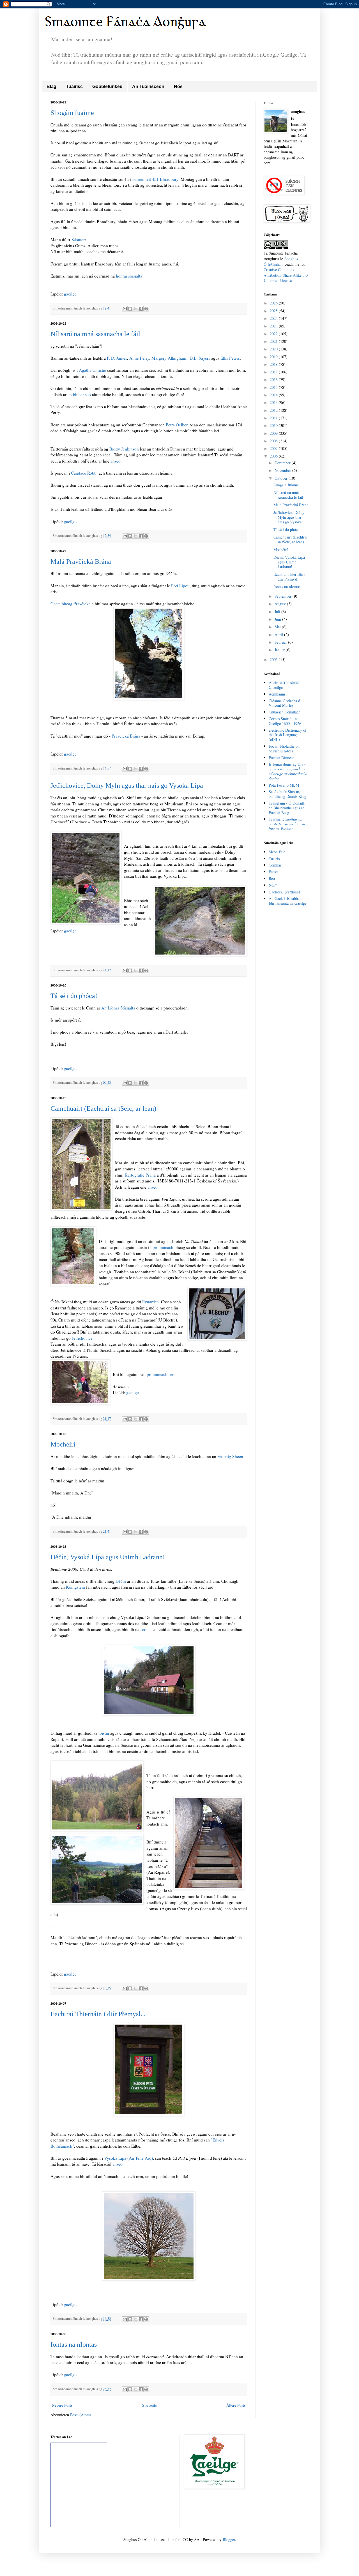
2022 (274, 334)
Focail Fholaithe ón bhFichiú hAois (284, 748)
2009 (274, 433)
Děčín (121, 1581)
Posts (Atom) (81, 2415)
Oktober (282, 478)
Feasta (274, 872)
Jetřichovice (82, 1338)
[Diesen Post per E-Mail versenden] (125, 309)
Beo (272, 878)
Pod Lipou (180, 586)
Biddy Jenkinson (124, 449)
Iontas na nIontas (74, 2344)
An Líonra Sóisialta (119, 1008)
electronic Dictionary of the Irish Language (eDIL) (288, 735)
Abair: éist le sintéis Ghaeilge (284, 685)
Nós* (273, 885)
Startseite (149, 2405)
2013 (274, 402)
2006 (274, 456)
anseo (153, 1187)
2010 (274, 425)
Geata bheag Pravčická (71, 604)
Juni (278, 619)
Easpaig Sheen (230, 1456)
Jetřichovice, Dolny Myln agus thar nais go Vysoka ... (290, 517)
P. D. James (117, 358)
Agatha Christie (92, 370)
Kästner (78, 239)
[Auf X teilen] (135, 309)
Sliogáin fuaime (72, 113)
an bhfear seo (79, 394)
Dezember (283, 463)
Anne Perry (139, 358)
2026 (274, 303)
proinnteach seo (161, 1374)
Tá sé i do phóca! (74, 996)
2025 (274, 311)
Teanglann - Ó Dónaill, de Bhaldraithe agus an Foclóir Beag (287, 808)
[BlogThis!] (130, 309)
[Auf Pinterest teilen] (146, 309)
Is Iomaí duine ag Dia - (288, 771)
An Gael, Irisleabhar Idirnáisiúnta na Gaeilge (288, 901)
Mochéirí (63, 1444)
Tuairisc (74, 86)
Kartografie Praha (141, 1175)
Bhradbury (169, 179)
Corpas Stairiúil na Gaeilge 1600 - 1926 (285, 721)
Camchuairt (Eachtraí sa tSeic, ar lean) (103, 1108)
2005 (274, 659)
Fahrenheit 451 (146, 179)
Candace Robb (84, 473)
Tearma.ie (287, 824)
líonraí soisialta (129, 276)
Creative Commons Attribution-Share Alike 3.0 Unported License (286, 275)
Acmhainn (277, 694)
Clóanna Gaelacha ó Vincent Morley (284, 703)
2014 (274, 395)
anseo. (116, 461)
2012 (274, 410)
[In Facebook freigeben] (141, 309)
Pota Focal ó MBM (284, 785)
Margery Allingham (169, 358)
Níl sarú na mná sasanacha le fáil (95, 334)
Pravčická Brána (126, 736)
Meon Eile (277, 852)
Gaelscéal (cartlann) (284, 892)
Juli (278, 612)
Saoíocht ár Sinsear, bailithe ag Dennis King (287, 794)
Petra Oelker (177, 425)
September (284, 596)
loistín (104, 1733)
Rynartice (150, 1302)
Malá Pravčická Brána (81, 562)
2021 (274, 341)
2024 (274, 318)
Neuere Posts (62, 2405)
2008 (274, 441)
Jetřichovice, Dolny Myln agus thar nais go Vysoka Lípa (127, 785)
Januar (280, 650)
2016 (274, 379)
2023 (274, 326)
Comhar (275, 865)
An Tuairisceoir (148, 86)
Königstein (75, 1587)
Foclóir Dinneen (282, 758)
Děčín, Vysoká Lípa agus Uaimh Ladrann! (108, 1557)
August (281, 604)
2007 (274, 448)
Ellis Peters (230, 358)
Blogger (229, 2539)
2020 (274, 349)
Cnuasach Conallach (285, 712)
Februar (281, 642)
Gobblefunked (107, 86)
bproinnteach (162, 1247)
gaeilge (70, 294)
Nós (178, 86)
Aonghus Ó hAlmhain (281, 261)
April (279, 635)
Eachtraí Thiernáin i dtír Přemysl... (98, 2014)
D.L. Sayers (200, 358)
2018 (274, 364)
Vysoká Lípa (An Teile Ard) (128, 2158)
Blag (51, 86)
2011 (274, 418)
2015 (274, 387)
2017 (274, 372)
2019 (274, 357)
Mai (278, 627)
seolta (146, 1629)
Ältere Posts (236, 2405)
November (283, 470)
